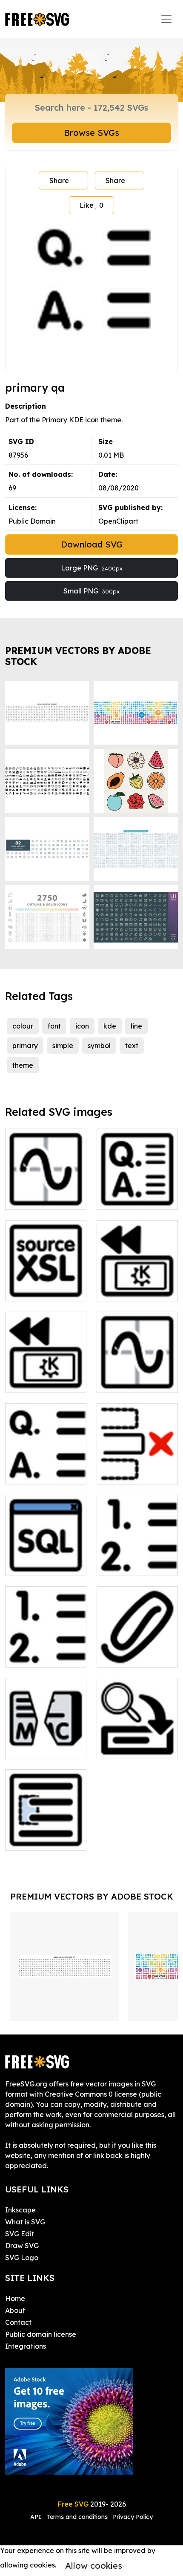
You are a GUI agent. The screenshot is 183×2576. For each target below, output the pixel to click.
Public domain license (41, 2334)
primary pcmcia (40, 1381)
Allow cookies (94, 2566)
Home (15, 2298)
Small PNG (91, 591)
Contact (18, 2322)
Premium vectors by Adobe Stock (78, 656)
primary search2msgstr (137, 1742)
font (54, 1026)
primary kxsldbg (41, 1289)
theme (23, 1065)
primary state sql (42, 1564)
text (132, 1046)
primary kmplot (39, 1198)
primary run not (40, 1839)
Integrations (26, 2346)
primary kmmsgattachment (137, 1650)
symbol (99, 1046)
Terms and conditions (77, 2517)
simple (63, 1046)
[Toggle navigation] (166, 19)
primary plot (126, 1381)
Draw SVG (22, 2246)
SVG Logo (22, 2258)
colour (23, 1026)
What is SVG (25, 2222)
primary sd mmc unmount (46, 1742)
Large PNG (92, 568)
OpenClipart (118, 521)
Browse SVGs (91, 133)
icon (82, 1026)
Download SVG (92, 544)
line (136, 1026)
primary (25, 1046)
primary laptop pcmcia (137, 1284)
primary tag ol (38, 1656)
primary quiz (35, 1473)
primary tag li (128, 1564)
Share (59, 181)
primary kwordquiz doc (137, 1193)
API (37, 2517)
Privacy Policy (133, 2517)
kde (110, 1026)
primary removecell (137, 1467)
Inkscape (20, 2210)
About (15, 2310)
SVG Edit (20, 2234)
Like (91, 205)
